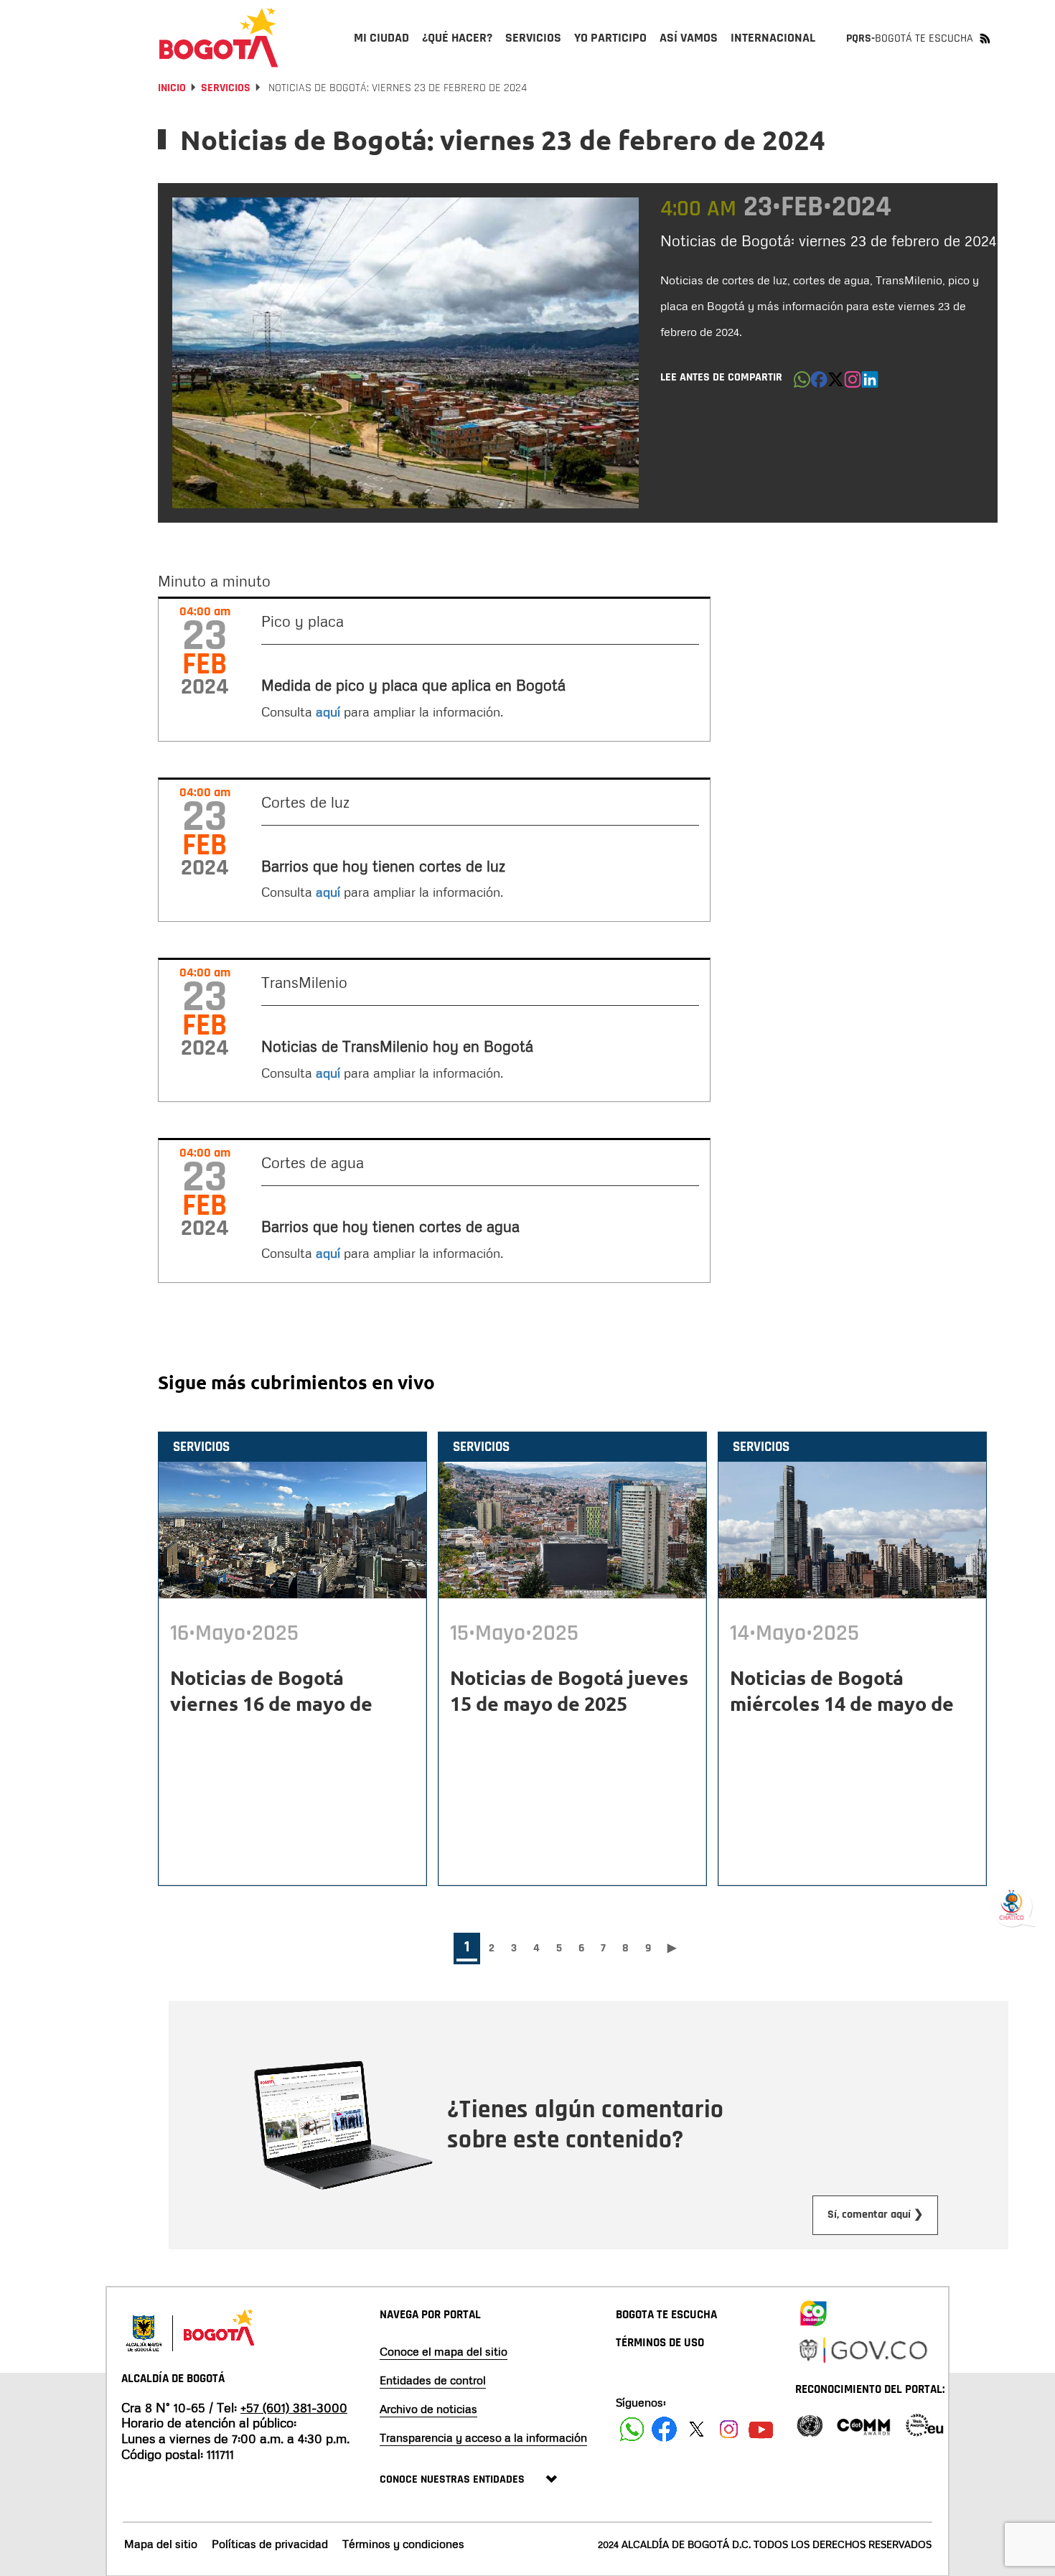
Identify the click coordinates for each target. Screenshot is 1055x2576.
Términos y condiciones (403, 2544)
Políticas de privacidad (270, 2544)
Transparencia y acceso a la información (483, 2437)
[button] (802, 383)
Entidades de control (433, 2380)
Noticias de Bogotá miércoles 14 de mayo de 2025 (842, 1703)
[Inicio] (219, 37)
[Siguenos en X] (697, 2429)
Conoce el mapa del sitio (444, 2351)
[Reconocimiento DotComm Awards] (863, 2424)
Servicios (226, 88)
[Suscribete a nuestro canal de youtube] (761, 2429)
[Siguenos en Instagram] (729, 2429)
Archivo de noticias (428, 2409)
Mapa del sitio (161, 2544)
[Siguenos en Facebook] (632, 2429)
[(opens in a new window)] (853, 383)
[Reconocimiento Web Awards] (924, 2424)
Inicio (172, 88)
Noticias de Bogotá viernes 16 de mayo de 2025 (271, 1703)
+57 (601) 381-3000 (294, 2407)
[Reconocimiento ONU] (810, 2424)
